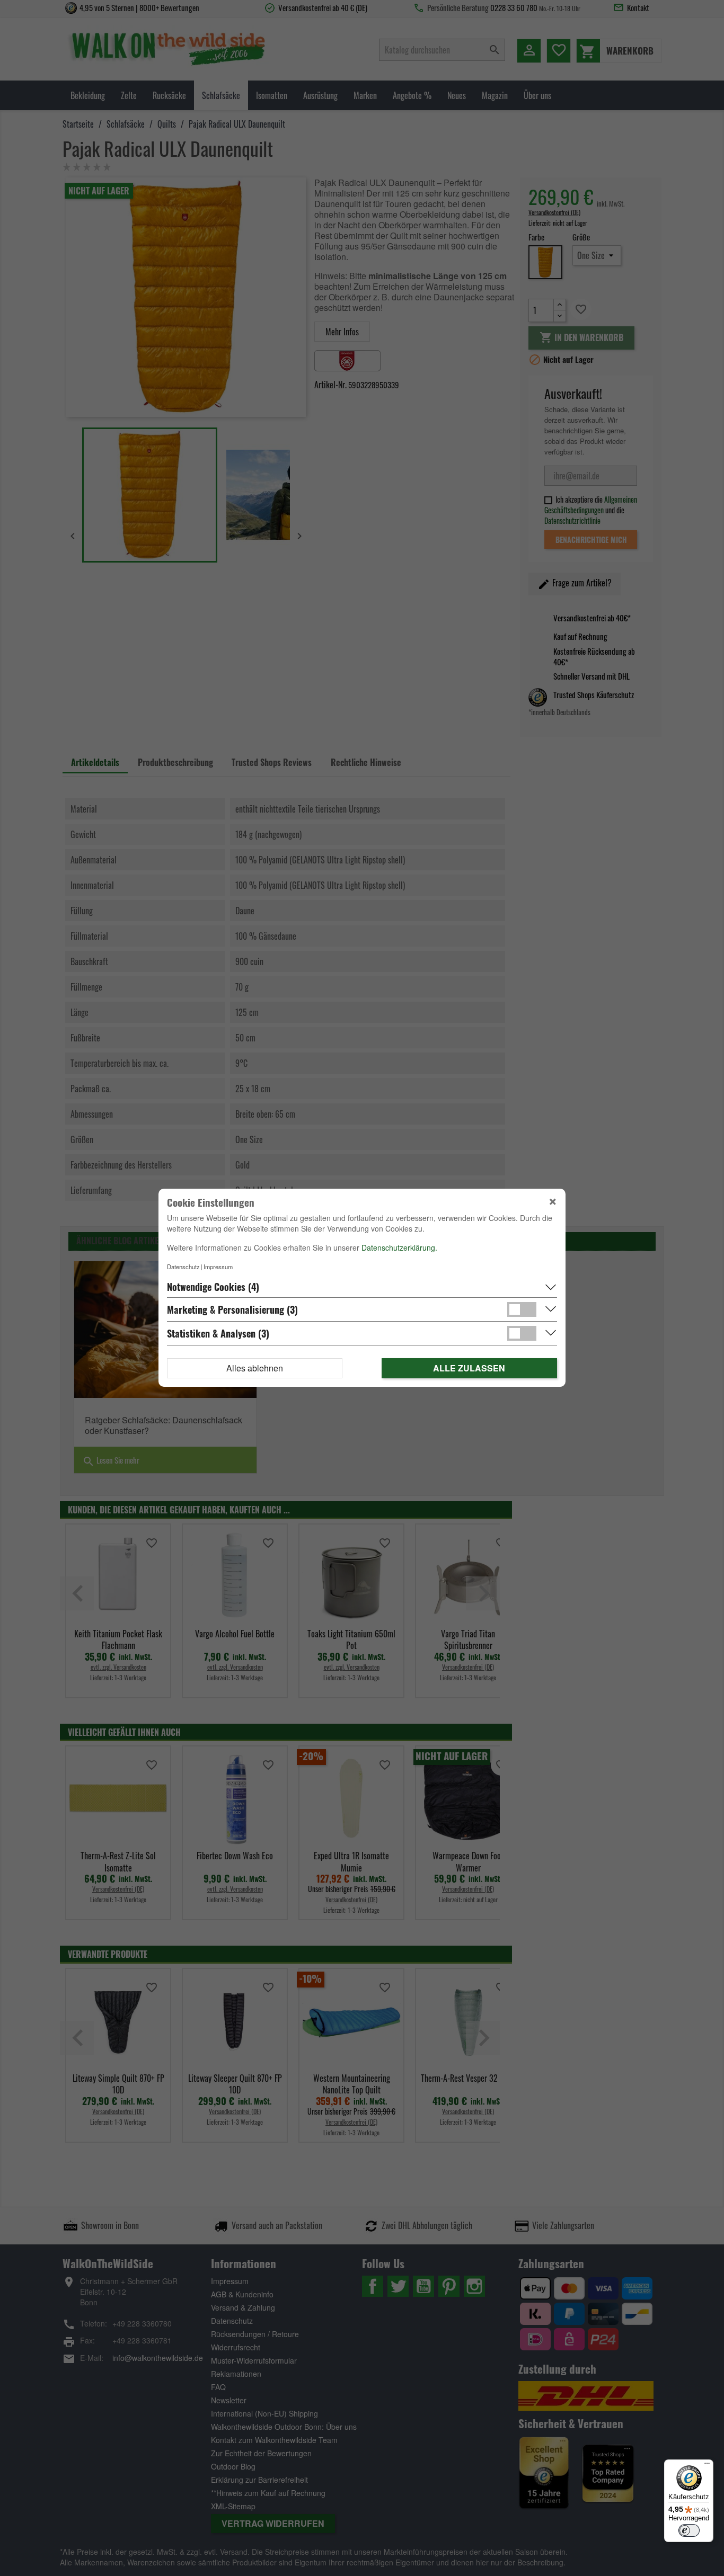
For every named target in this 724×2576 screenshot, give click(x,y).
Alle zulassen (469, 1369)
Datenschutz (183, 1267)
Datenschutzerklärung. (399, 1248)
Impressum (218, 1267)
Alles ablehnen (255, 1369)
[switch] (689, 2530)
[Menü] (707, 2466)
